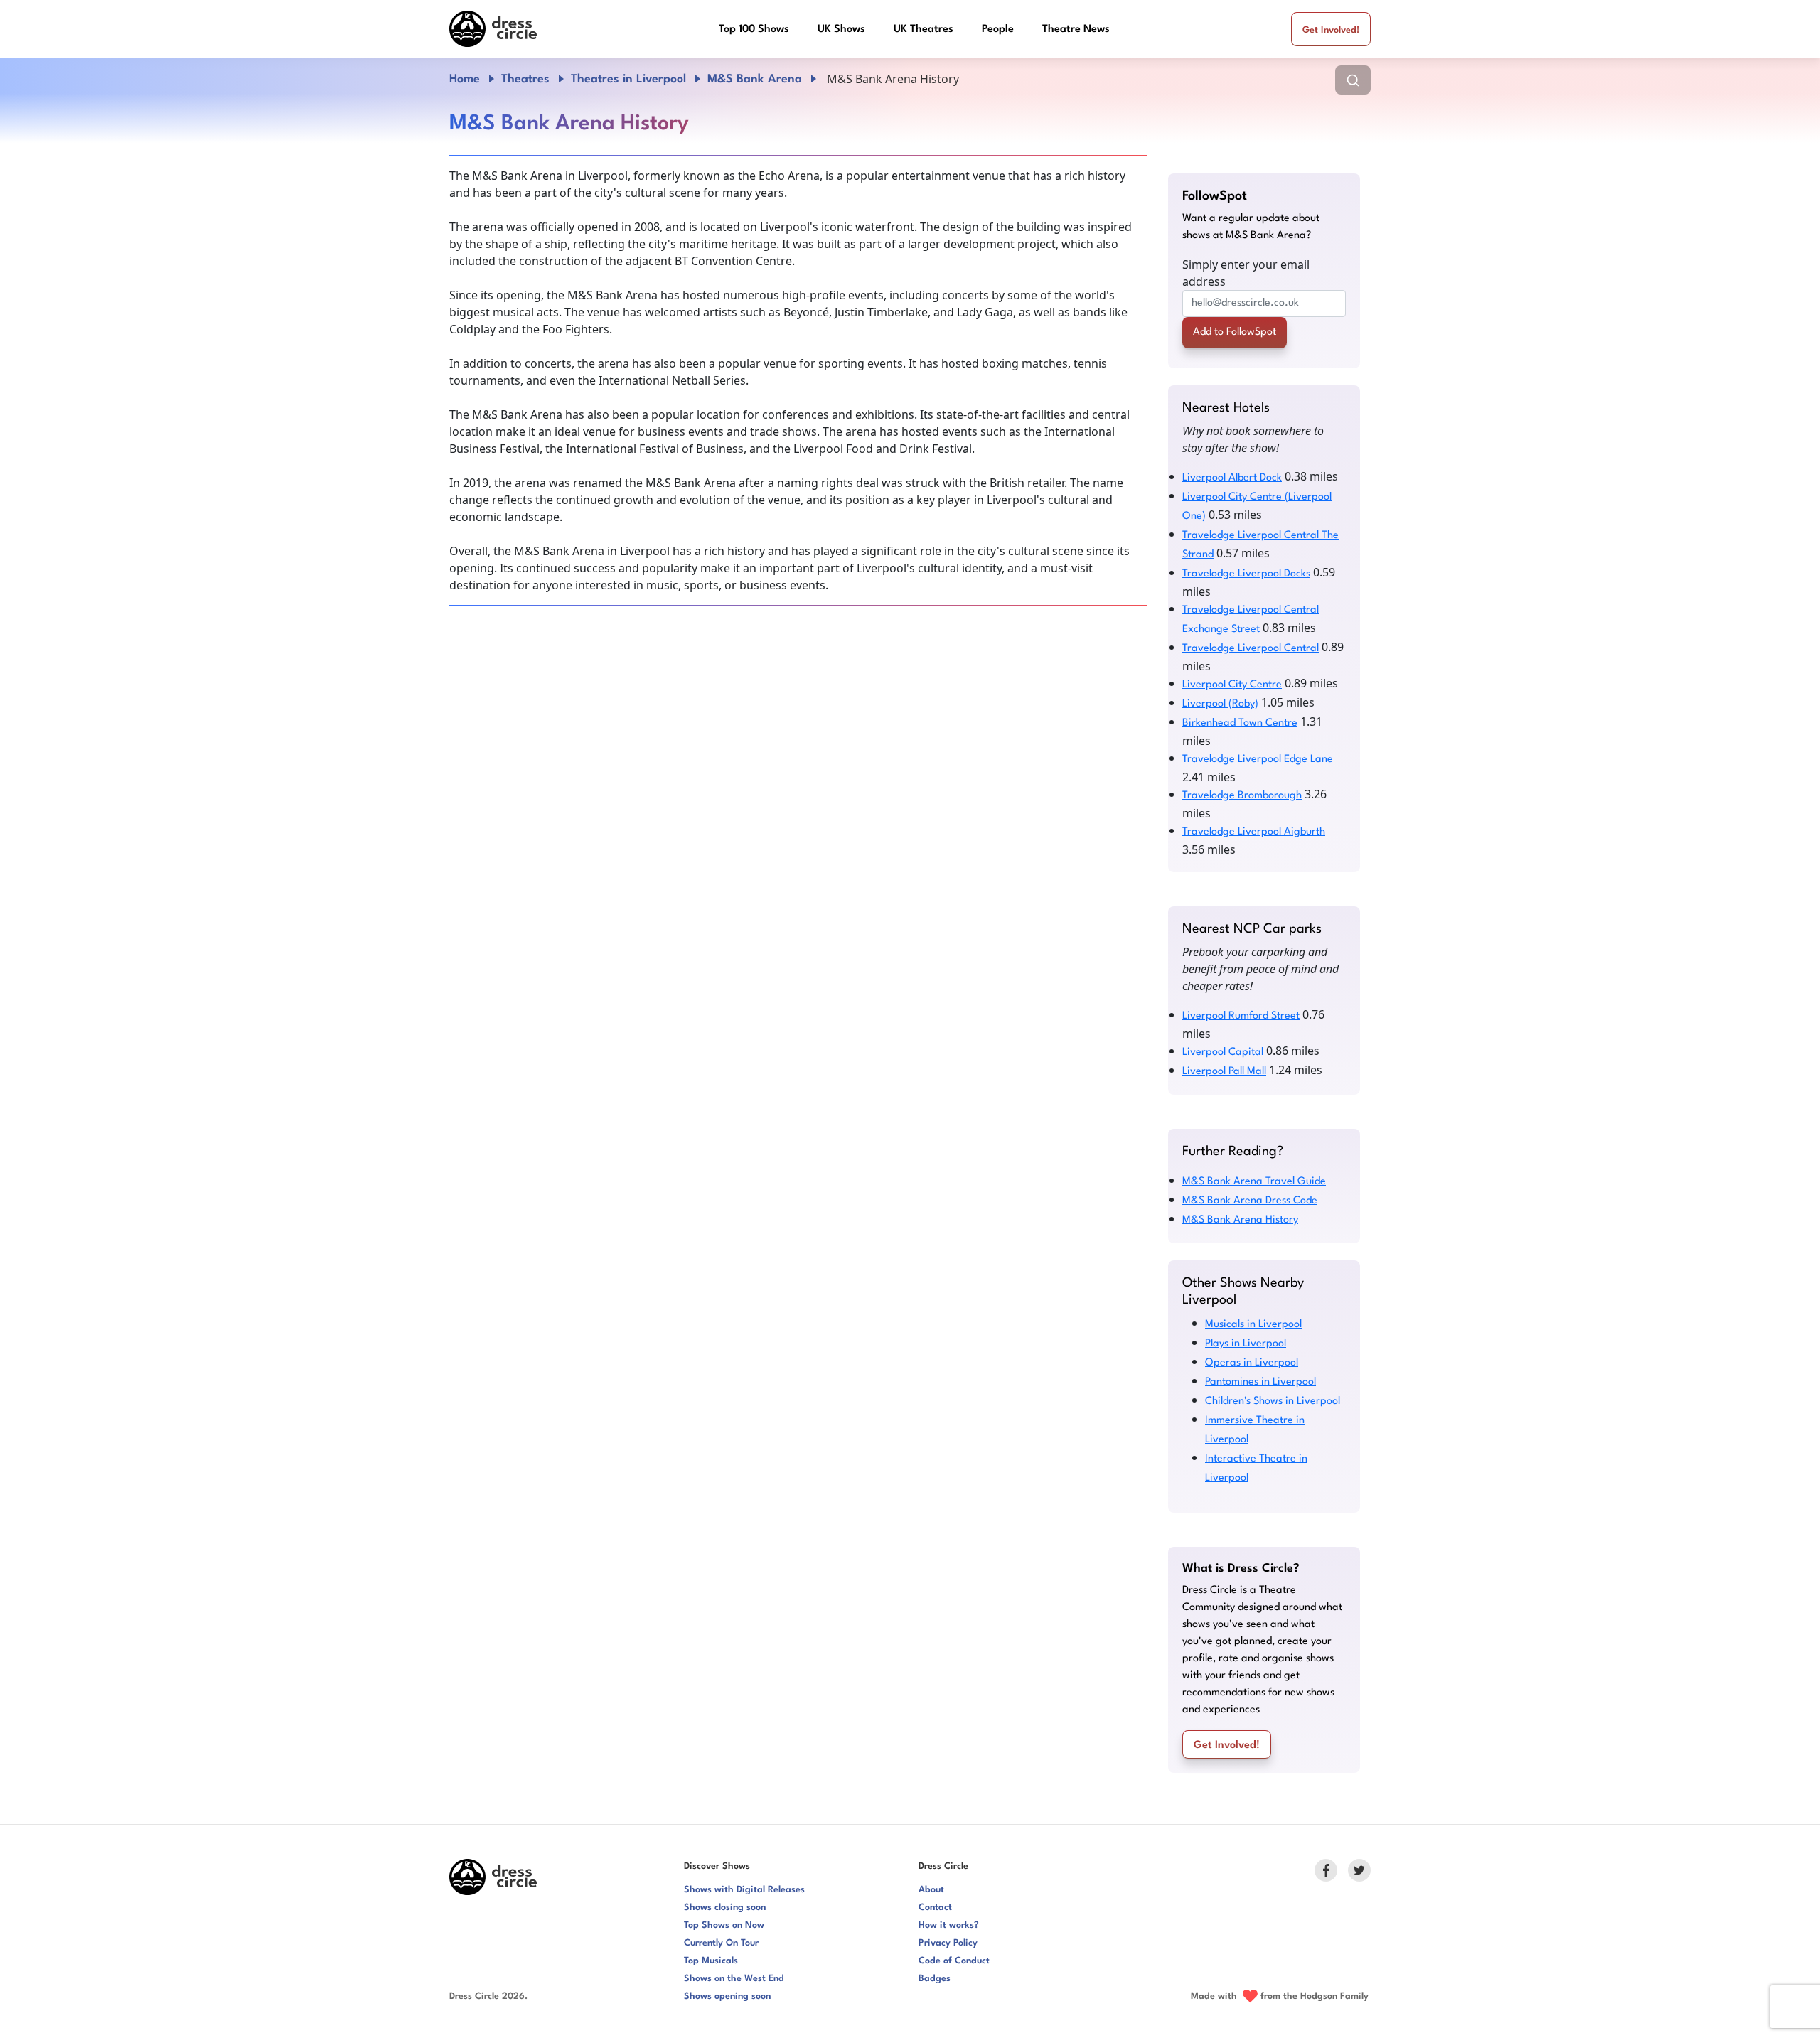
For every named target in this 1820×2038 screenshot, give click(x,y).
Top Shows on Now (724, 1925)
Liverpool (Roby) (1220, 704)
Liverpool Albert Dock (1232, 478)
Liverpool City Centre (1232, 685)
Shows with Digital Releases (744, 1890)
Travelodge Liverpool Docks (1246, 574)
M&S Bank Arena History (1240, 1220)
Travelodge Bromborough (1242, 796)
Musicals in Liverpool (1253, 1325)
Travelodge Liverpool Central (1251, 649)
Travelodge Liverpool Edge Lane (1258, 760)
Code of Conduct (954, 1961)
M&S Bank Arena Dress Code (1250, 1201)
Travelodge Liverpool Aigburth (1254, 832)
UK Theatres (924, 30)
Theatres (525, 79)
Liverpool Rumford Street (1241, 1016)
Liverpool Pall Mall (1224, 1072)
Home (465, 79)
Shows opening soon (727, 1996)
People (998, 30)
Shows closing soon (725, 1908)
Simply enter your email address (1246, 273)
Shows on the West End (734, 1979)
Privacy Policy (948, 1943)
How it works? (949, 1925)
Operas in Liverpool (1252, 1363)
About (931, 1890)
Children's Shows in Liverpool (1273, 1401)
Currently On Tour (721, 1943)
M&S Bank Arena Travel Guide (1254, 1182)
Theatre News (1076, 30)
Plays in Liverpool (1246, 1344)
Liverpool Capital (1223, 1052)
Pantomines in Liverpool (1260, 1382)
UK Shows (841, 30)
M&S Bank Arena (755, 79)
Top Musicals (711, 1961)
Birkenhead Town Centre (1240, 723)
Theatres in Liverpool (628, 79)
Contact (935, 1908)
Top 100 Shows (754, 30)
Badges (935, 1979)
